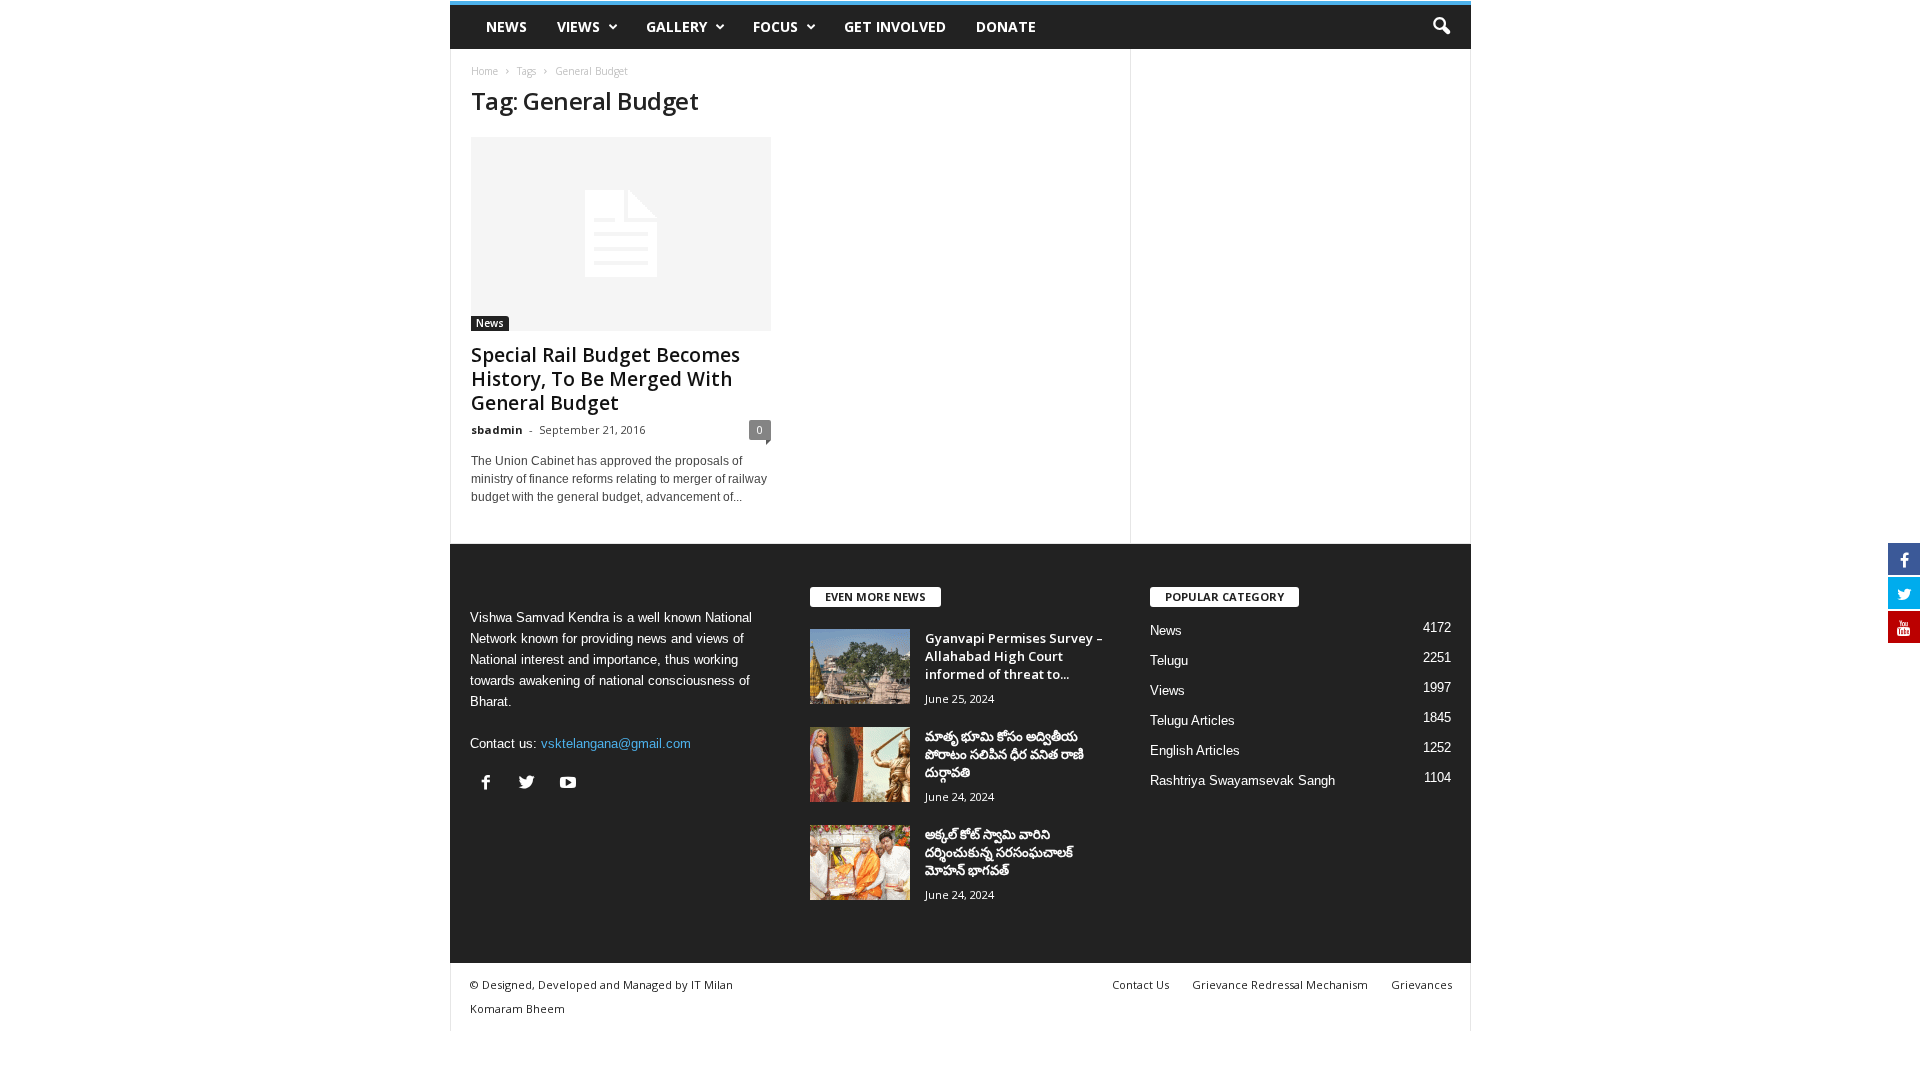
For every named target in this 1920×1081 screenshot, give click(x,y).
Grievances (1421, 984)
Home (484, 71)
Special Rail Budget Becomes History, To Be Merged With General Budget (605, 379)
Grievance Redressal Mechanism (1280, 984)
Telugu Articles (1192, 720)
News (506, 26)
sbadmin (497, 429)
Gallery (676, 26)
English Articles (1195, 750)
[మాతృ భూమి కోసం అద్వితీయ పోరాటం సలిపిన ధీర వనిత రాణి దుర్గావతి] (860, 764)
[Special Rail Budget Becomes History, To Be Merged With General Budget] (621, 234)
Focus (775, 26)
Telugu (1169, 660)
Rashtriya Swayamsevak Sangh (1242, 780)
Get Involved (895, 26)
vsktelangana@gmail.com (616, 743)
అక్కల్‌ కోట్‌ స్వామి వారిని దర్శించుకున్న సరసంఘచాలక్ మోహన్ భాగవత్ (999, 852)
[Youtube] (570, 784)
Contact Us (1140, 984)
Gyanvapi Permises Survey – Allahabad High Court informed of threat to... (1014, 656)
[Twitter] (531, 784)
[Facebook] (490, 784)
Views (578, 26)
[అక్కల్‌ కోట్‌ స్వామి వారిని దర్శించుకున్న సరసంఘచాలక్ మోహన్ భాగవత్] (860, 862)
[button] (1441, 27)
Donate (1006, 26)
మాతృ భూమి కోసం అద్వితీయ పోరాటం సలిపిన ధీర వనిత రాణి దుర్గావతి (1004, 754)
